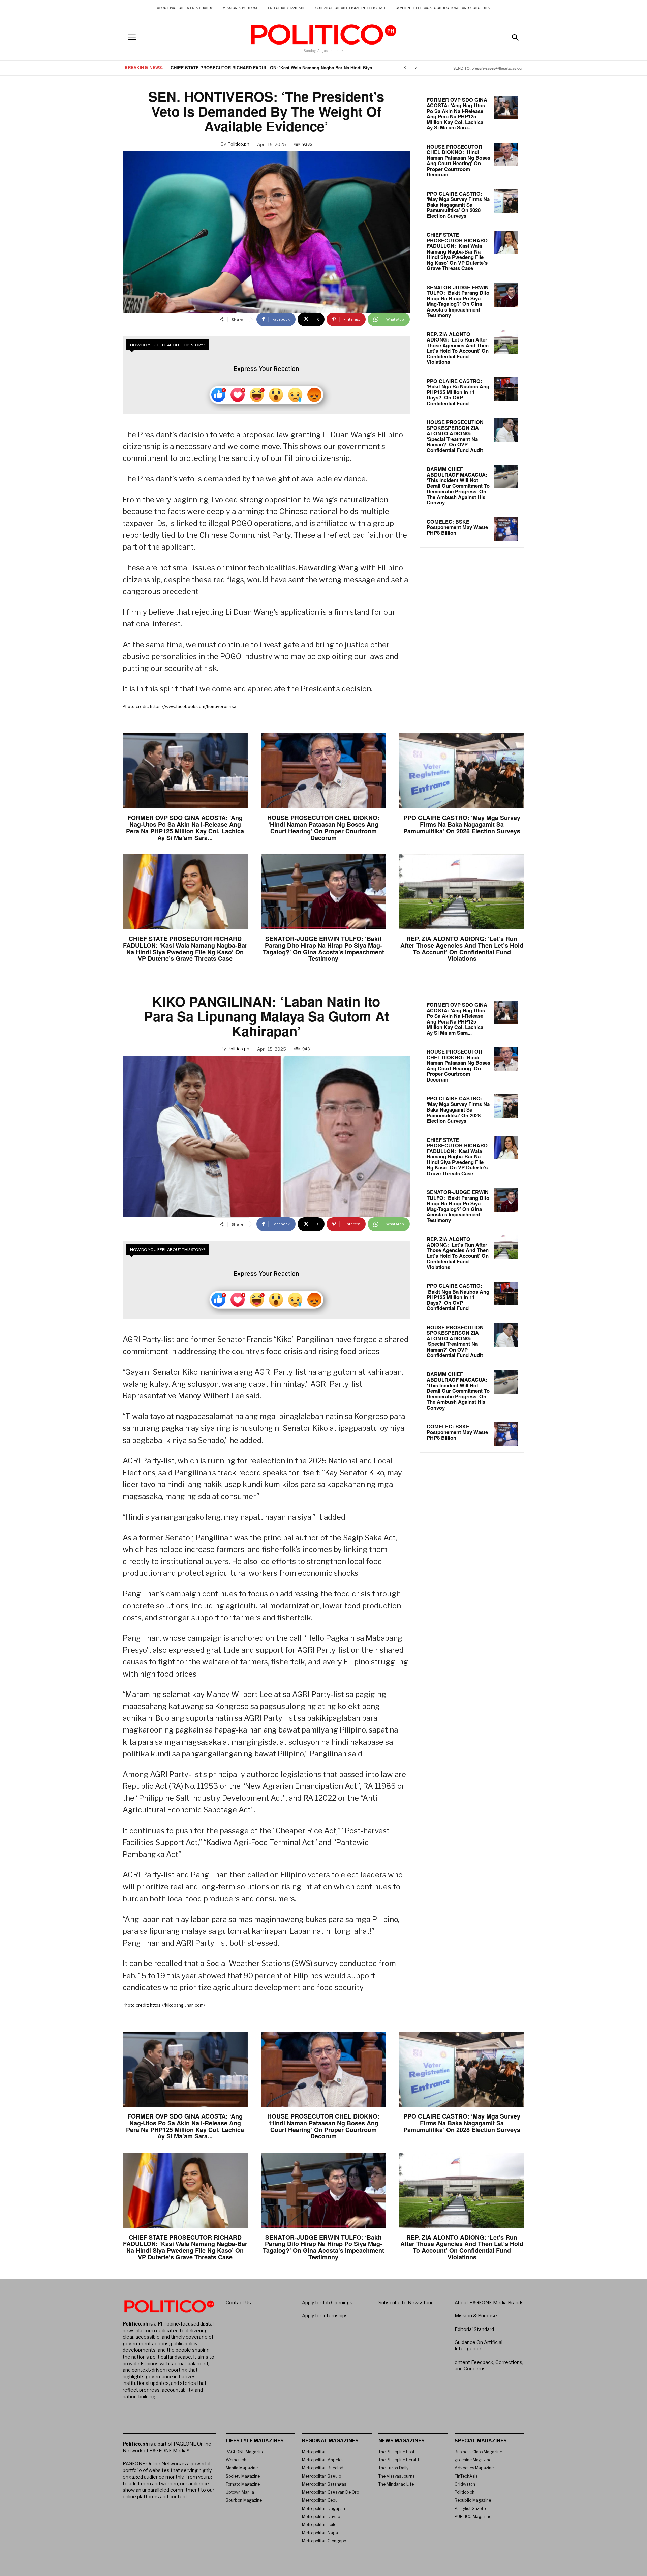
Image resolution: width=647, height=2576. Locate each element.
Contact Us (238, 2302)
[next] (416, 68)
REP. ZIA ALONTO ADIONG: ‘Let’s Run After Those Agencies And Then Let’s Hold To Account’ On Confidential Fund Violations (458, 348)
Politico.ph (239, 144)
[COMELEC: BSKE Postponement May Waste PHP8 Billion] (506, 529)
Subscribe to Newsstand (406, 2302)
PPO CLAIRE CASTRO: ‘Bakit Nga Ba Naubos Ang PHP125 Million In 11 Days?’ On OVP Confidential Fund (458, 392)
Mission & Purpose (476, 2316)
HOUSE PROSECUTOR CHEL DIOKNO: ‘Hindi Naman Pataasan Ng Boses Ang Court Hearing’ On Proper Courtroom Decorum (458, 161)
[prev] (405, 68)
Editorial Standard (474, 2329)
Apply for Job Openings (327, 2302)
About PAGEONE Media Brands (489, 2302)
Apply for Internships (325, 2316)
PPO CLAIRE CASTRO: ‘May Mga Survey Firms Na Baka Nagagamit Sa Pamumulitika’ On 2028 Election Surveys (458, 205)
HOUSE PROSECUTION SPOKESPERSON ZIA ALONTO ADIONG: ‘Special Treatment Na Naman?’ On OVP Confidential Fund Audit (455, 436)
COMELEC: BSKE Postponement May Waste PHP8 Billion (457, 527)
